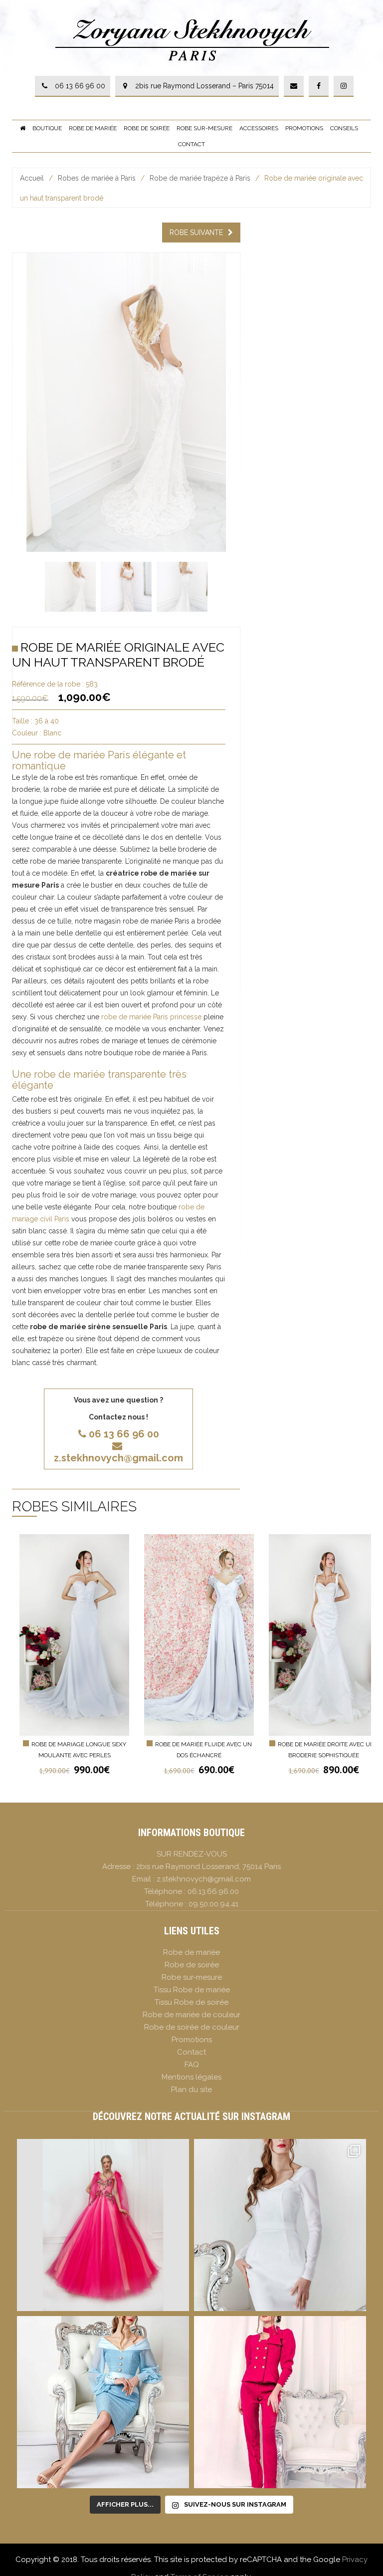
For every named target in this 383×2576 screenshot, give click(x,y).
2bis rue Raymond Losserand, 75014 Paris (208, 1867)
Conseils (344, 128)
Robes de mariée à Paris (97, 178)
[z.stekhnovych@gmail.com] (294, 86)
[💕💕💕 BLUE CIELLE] (103, 2402)
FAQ (192, 2065)
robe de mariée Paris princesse (151, 1017)
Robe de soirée (147, 128)
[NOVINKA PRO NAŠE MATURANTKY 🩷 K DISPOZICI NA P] (103, 2225)
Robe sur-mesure (204, 128)
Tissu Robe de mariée (192, 1990)
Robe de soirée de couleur (192, 2027)
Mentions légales (191, 2077)
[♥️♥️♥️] (280, 2225)
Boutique (47, 128)
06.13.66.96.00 (213, 1891)
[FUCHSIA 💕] (280, 2402)
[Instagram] (344, 86)
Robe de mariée (93, 128)
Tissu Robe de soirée (191, 2002)
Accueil (32, 178)
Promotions (304, 128)
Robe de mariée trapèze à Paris (200, 178)
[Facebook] (319, 86)
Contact (191, 144)
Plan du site (191, 2090)
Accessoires (259, 128)
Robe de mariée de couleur (191, 2015)
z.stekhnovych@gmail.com (118, 1458)
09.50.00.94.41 (213, 1904)
